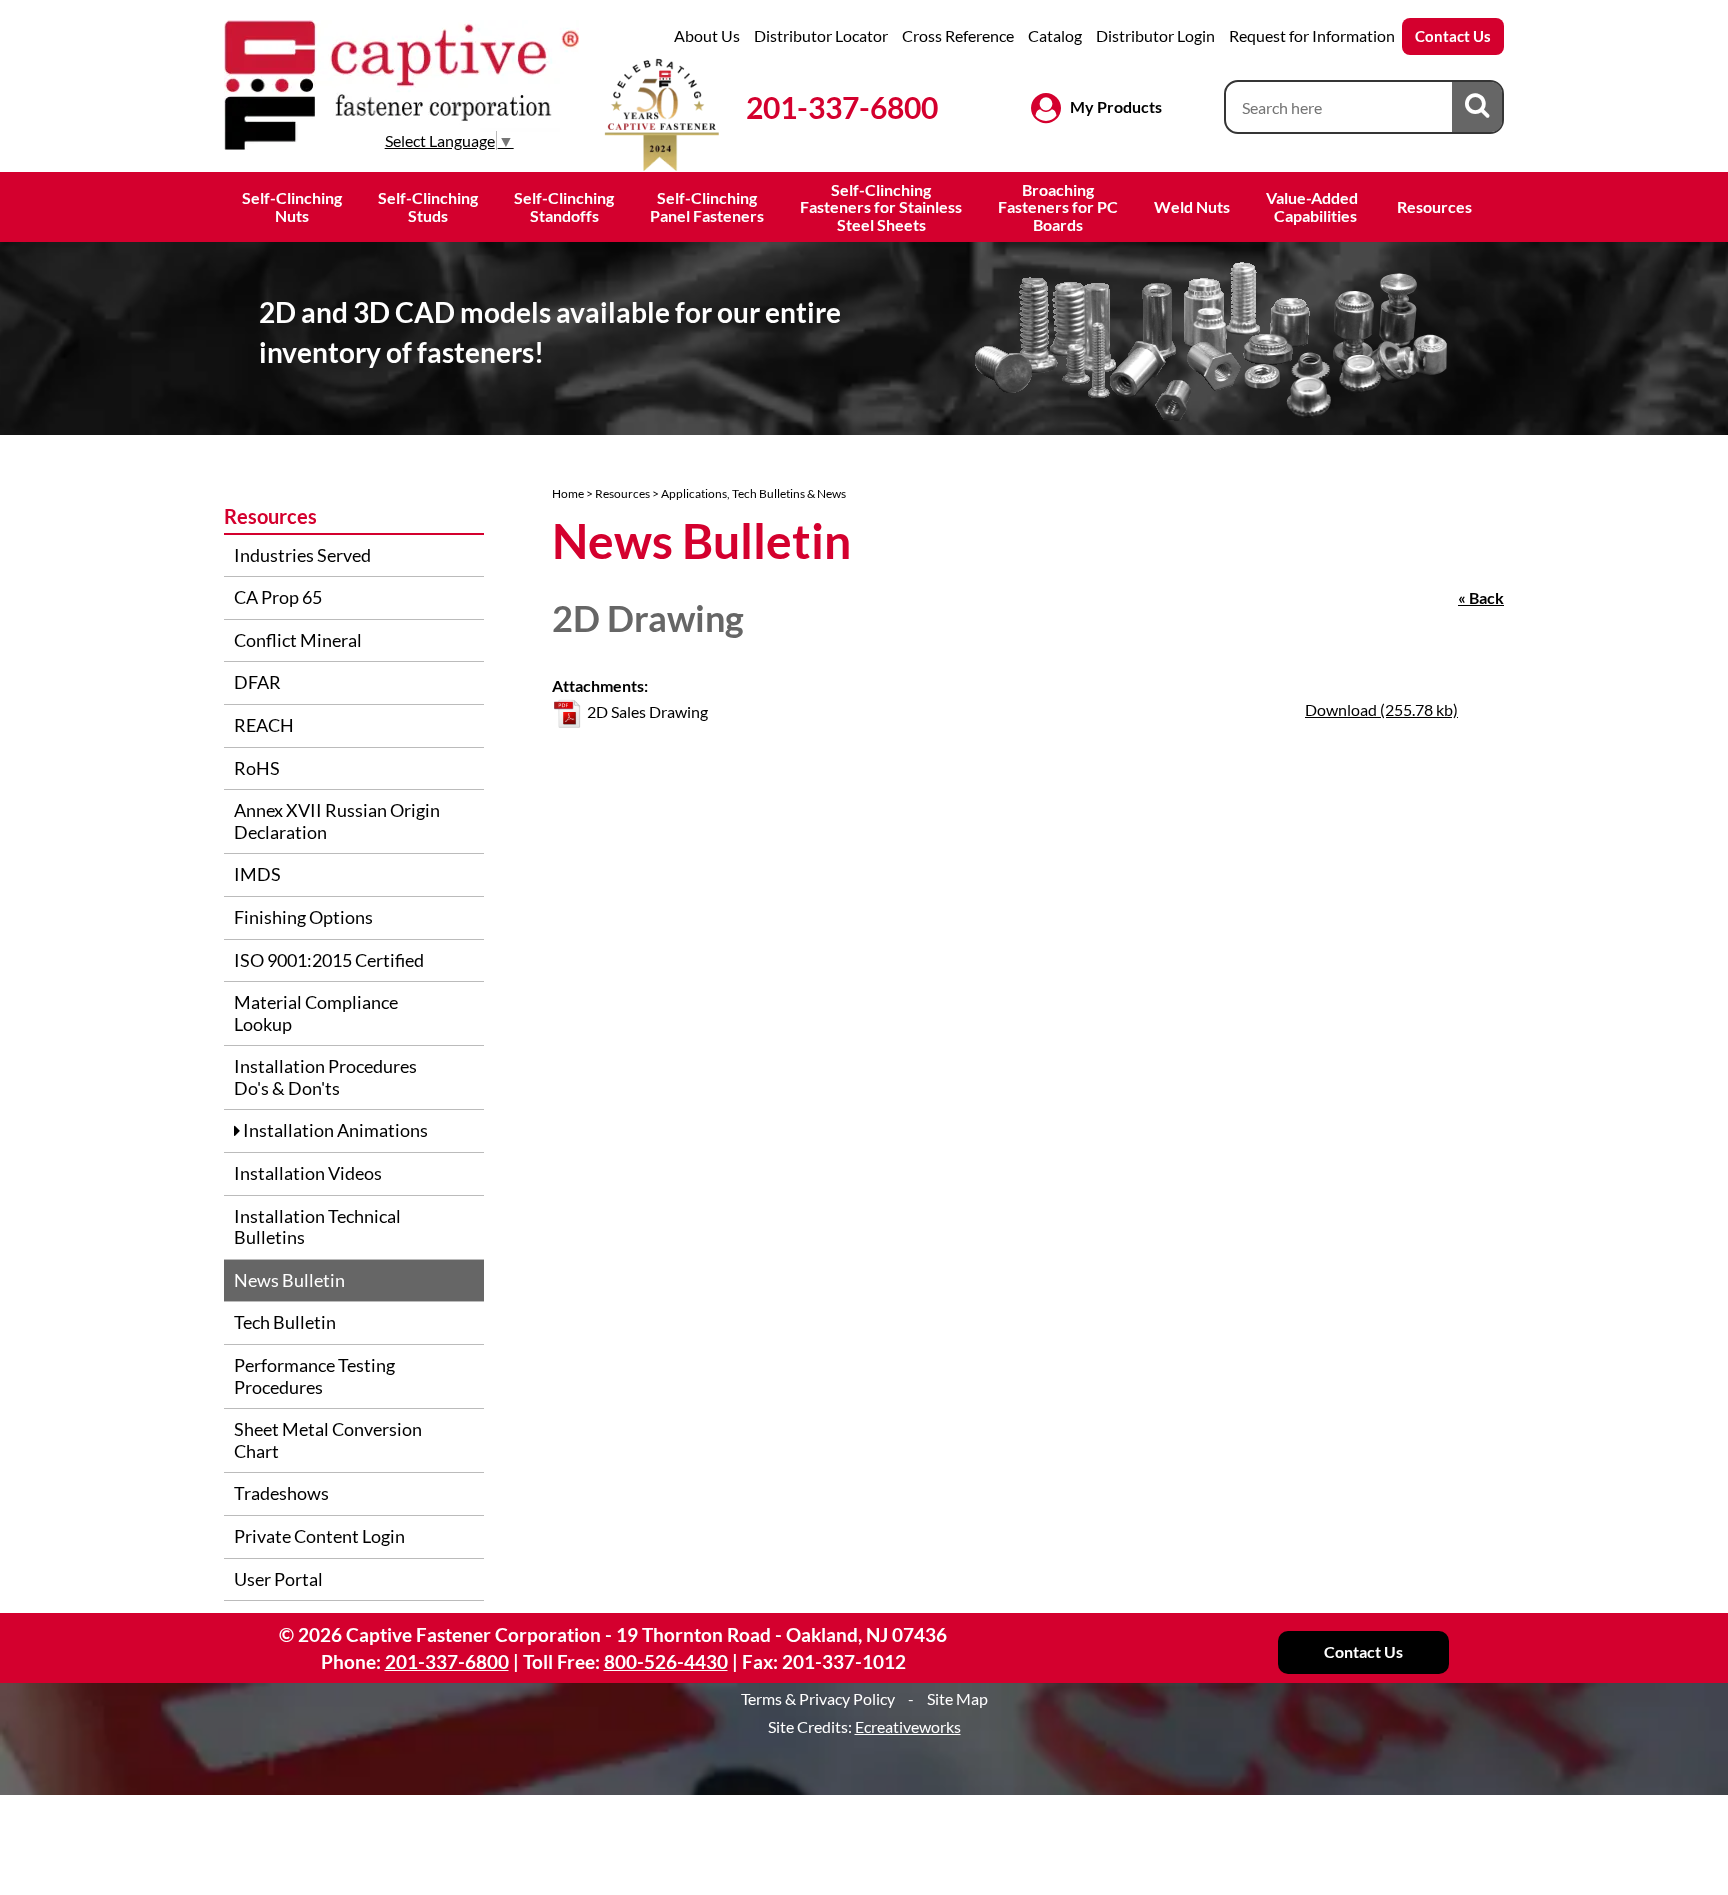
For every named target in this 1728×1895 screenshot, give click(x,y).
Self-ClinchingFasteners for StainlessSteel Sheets (881, 207)
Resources (1434, 206)
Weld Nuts (1192, 206)
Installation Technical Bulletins (317, 1227)
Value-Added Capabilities (1313, 206)
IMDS (257, 874)
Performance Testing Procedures (314, 1376)
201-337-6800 (842, 107)
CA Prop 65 (278, 597)
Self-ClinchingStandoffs (564, 206)
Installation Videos (308, 1173)
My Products (1116, 106)
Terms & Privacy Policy (818, 1698)
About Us (707, 35)
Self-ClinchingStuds (428, 206)
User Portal (278, 1579)
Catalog (1055, 35)
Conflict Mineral (298, 640)
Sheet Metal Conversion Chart (328, 1440)
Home (568, 493)
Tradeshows (281, 1493)
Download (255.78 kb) (1381, 709)
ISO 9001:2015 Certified (329, 960)
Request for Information (1312, 35)
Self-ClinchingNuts (292, 206)
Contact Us (1453, 36)
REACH (264, 725)
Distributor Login (1155, 35)
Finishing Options (303, 917)
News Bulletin (289, 1280)
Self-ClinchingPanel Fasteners (707, 206)
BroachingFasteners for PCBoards (1058, 207)
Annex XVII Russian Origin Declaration (337, 821)
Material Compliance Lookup (316, 1013)
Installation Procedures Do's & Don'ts (325, 1077)
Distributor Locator (821, 35)
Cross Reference (958, 35)
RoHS (257, 768)
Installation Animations (334, 1130)
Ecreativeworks (908, 1726)
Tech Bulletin (285, 1322)
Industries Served (302, 555)
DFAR (257, 682)
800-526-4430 (666, 1661)
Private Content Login (319, 1536)
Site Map (957, 1698)
